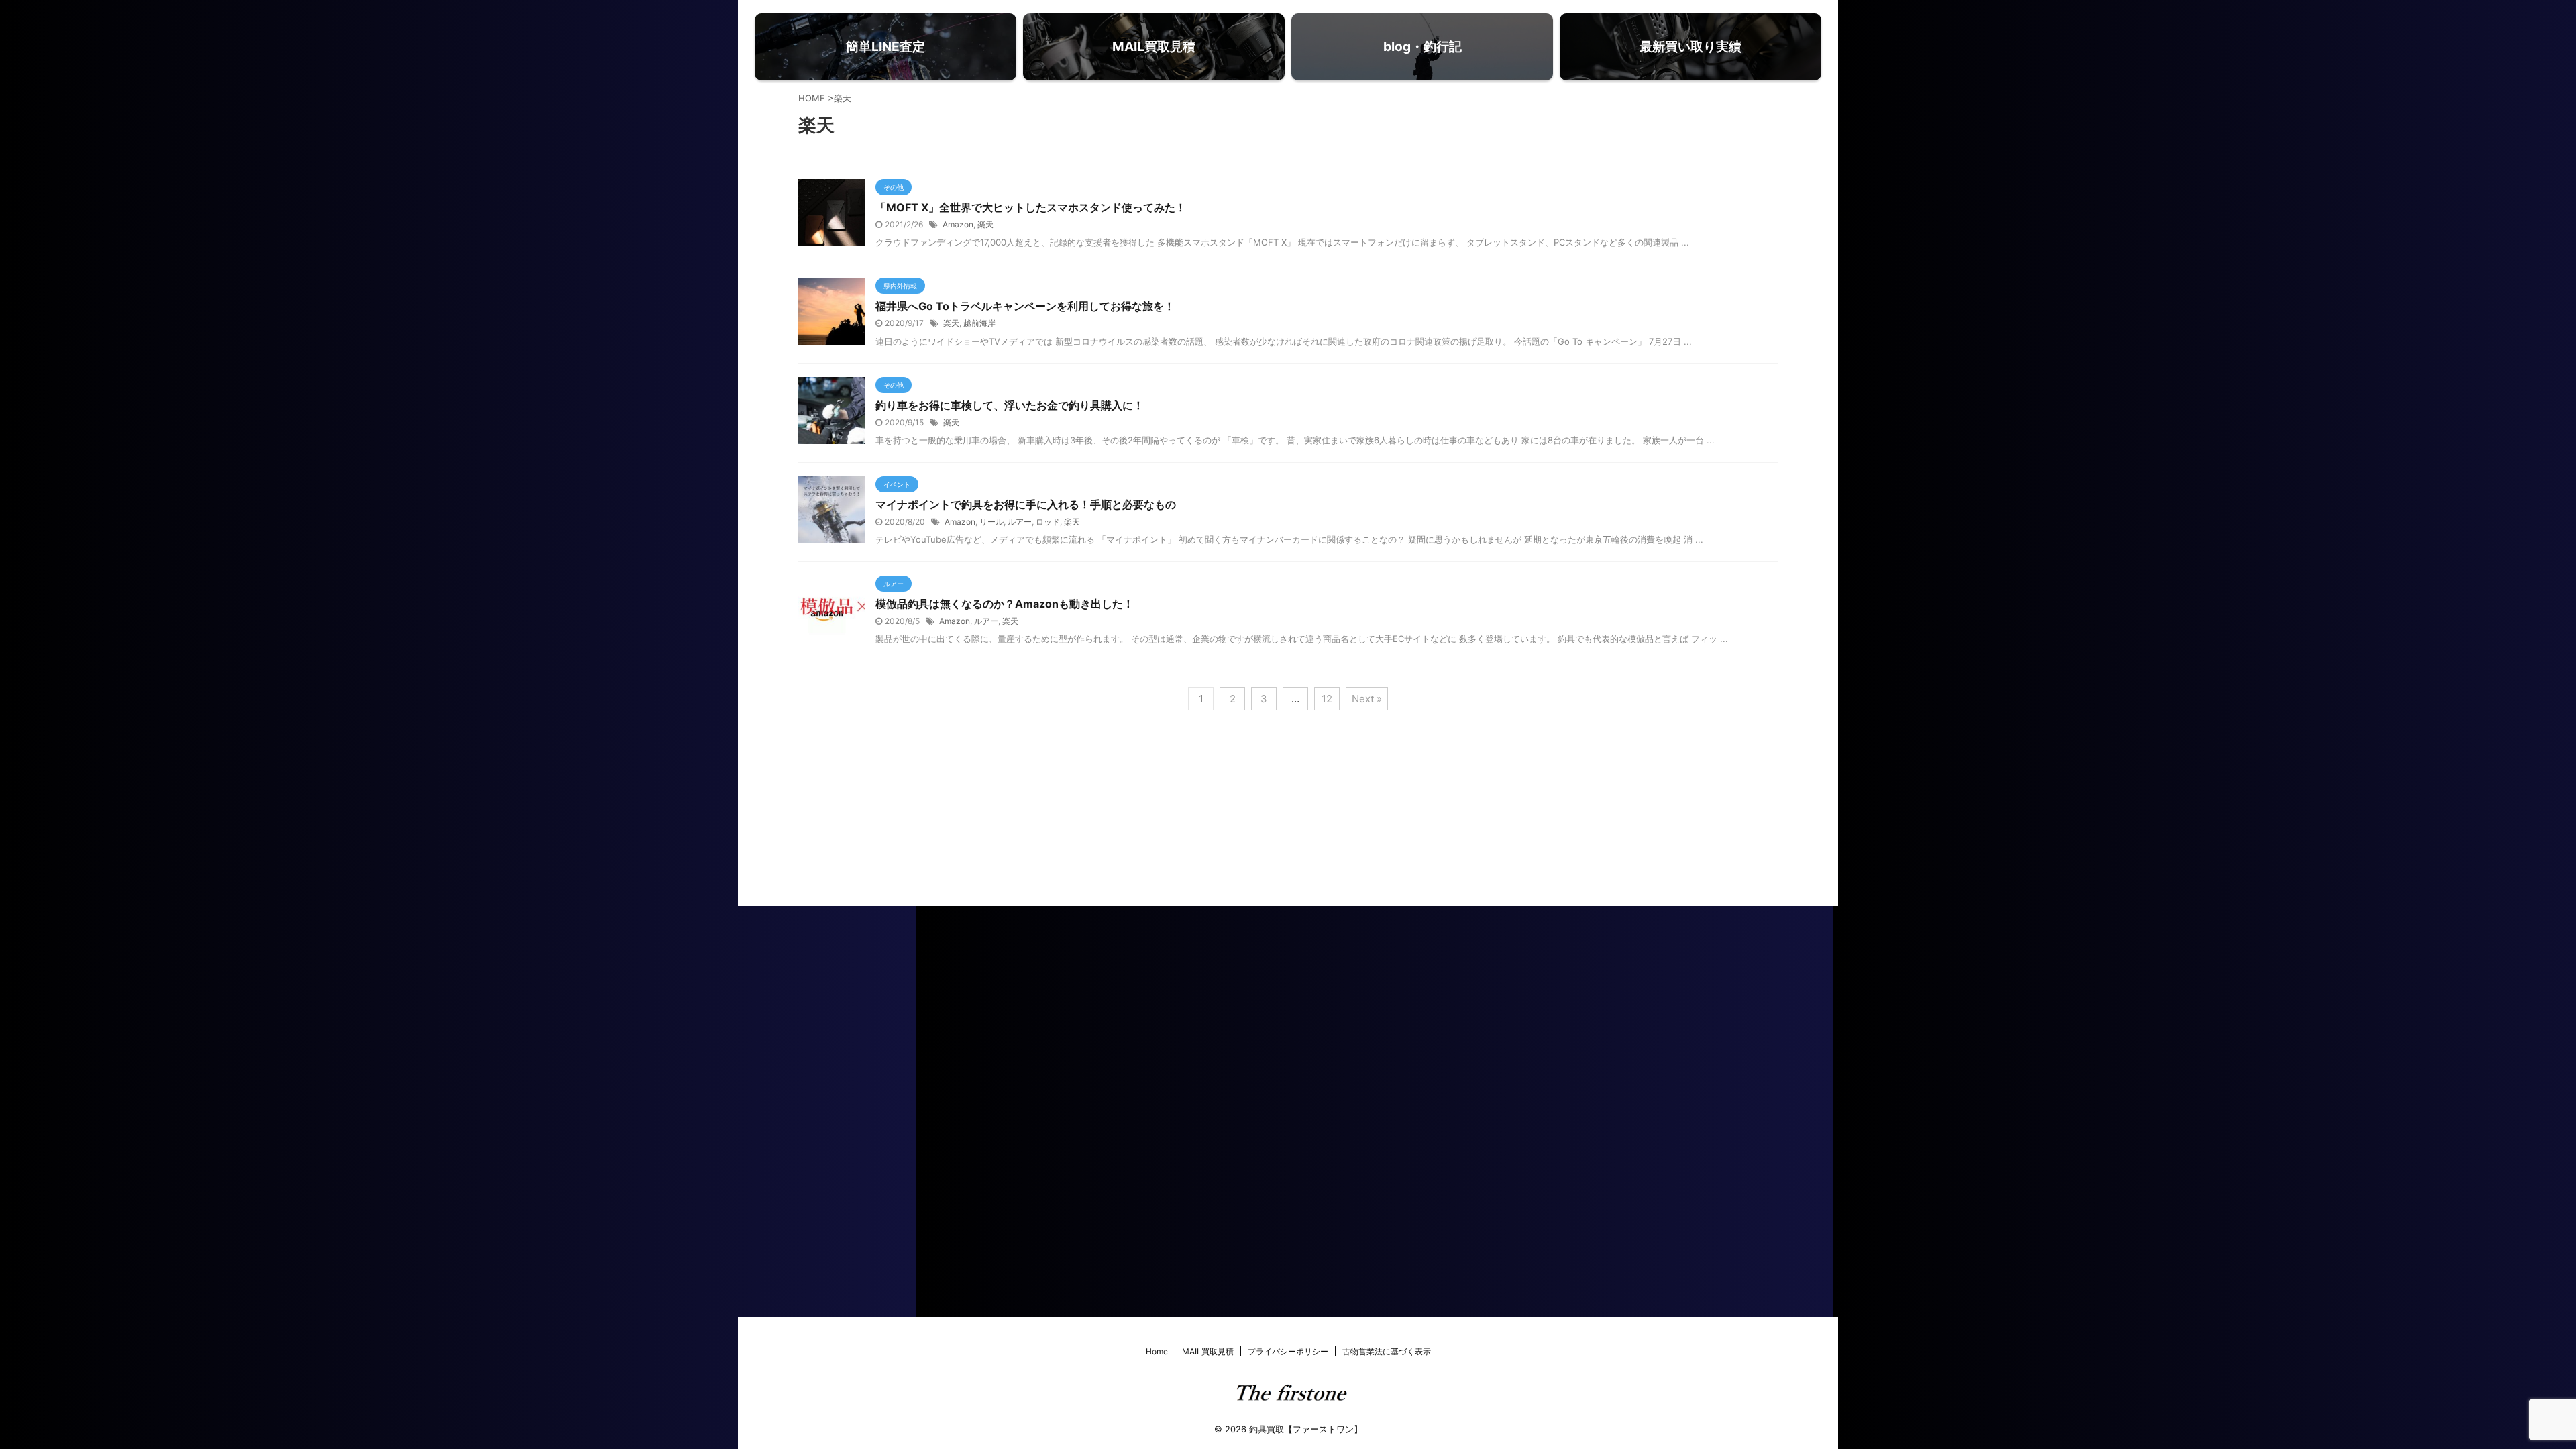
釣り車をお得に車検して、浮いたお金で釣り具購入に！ (1010, 405)
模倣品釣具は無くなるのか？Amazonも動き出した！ (1005, 604)
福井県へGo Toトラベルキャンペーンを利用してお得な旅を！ (1025, 306)
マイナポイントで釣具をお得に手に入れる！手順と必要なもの (1026, 504)
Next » (1367, 699)
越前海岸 (979, 323)
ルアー (1020, 522)
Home (1157, 1351)
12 (1327, 699)
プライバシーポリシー (1288, 1351)
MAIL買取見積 (1208, 1351)
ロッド (1048, 522)
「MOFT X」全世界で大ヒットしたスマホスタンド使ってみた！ (1031, 207)
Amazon (958, 224)
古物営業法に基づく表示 (1387, 1351)
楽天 (985, 224)
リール (991, 522)
